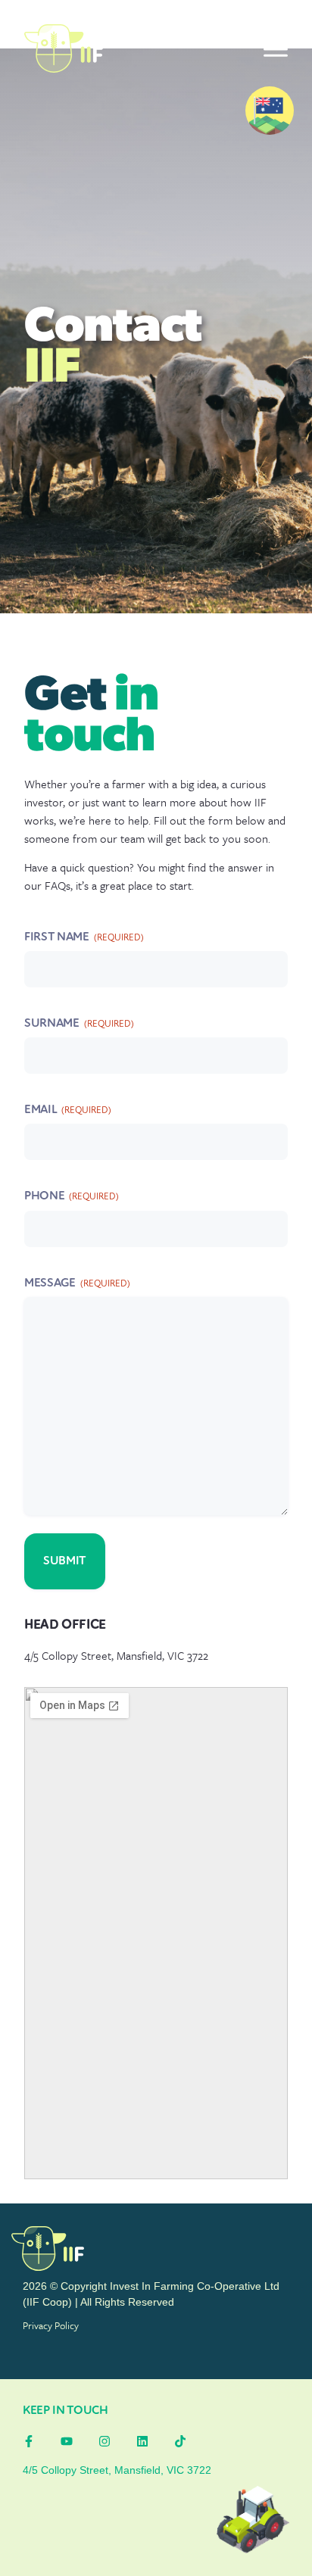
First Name (84, 937)
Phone (72, 1196)
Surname (79, 1024)
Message (77, 1283)
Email (68, 1110)
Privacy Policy (51, 2325)
